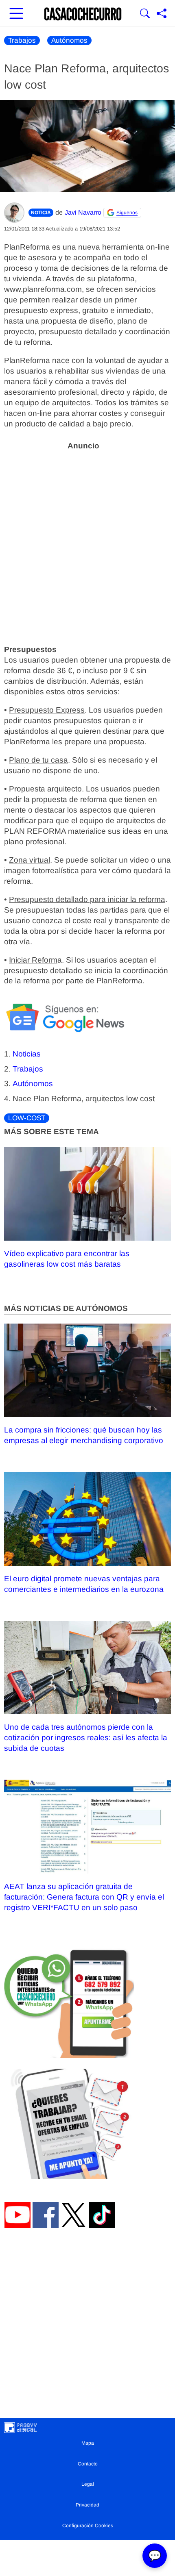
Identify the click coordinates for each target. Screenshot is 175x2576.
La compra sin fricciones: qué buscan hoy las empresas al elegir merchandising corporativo (84, 1435)
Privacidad (87, 2505)
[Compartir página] (162, 14)
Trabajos (22, 40)
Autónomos (69, 40)
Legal (88, 2484)
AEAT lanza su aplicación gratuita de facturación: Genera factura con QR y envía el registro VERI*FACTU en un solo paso (84, 1897)
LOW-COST (27, 1118)
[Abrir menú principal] (16, 14)
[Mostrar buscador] (145, 14)
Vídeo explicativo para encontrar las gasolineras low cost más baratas (67, 1259)
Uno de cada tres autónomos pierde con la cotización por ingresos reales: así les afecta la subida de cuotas (86, 1738)
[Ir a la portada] (83, 14)
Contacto (88, 2464)
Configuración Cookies (88, 2526)
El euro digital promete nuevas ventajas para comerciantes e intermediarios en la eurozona (84, 1584)
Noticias (27, 1054)
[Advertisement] (87, 543)
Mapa (88, 2443)
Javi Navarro (83, 212)
